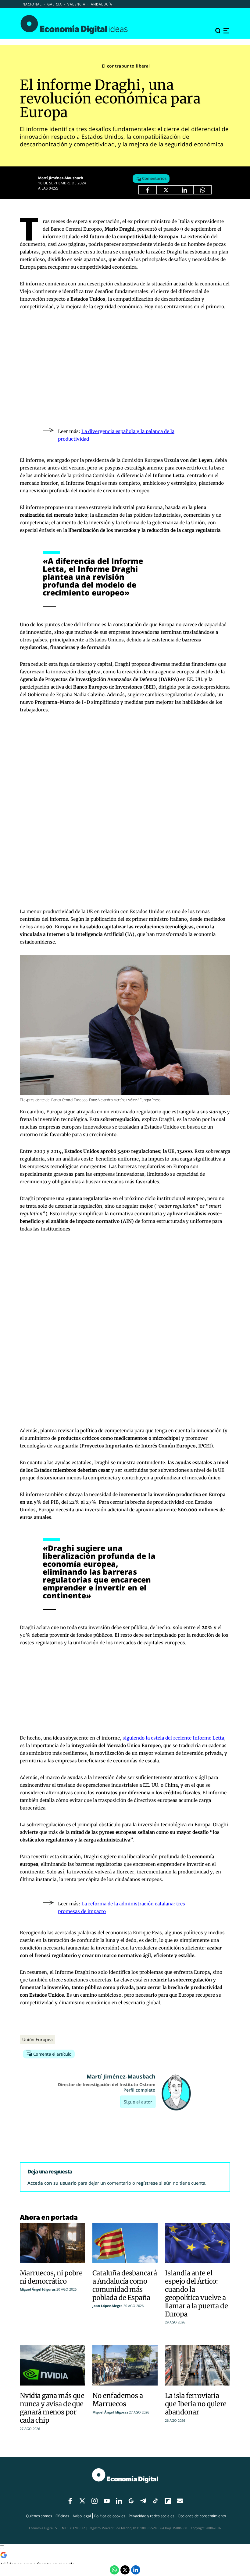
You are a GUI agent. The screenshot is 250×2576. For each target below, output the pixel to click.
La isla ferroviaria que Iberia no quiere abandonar (196, 2404)
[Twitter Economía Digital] (166, 190)
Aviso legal (82, 2516)
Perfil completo (139, 2090)
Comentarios (154, 178)
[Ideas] (74, 24)
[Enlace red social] (70, 2501)
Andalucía (102, 4)
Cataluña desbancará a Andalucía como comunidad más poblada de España (125, 2285)
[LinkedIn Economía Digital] (184, 190)
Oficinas (62, 2516)
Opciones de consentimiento (202, 2516)
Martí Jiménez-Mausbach (61, 178)
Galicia (55, 4)
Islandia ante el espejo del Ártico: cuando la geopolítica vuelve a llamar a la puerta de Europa (196, 2293)
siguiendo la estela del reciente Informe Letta (173, 1738)
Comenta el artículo (52, 2054)
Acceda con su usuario (52, 2183)
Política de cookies (110, 2516)
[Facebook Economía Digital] (148, 190)
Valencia (76, 4)
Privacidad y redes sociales (152, 2516)
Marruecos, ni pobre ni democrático (51, 2277)
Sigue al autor (138, 2102)
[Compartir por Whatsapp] (202, 190)
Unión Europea (37, 2039)
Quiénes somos (39, 2516)
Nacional (32, 4)
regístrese (147, 2183)
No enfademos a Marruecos (118, 2400)
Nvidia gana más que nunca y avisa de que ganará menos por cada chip (52, 2408)
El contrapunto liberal (126, 66)
